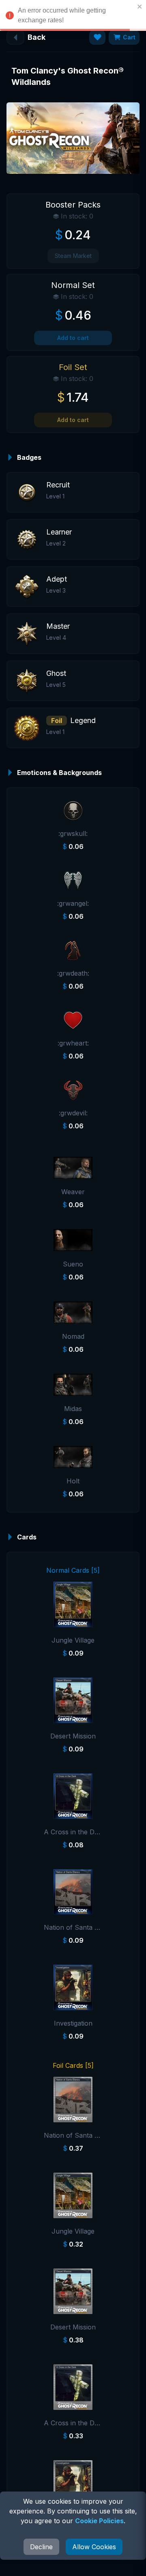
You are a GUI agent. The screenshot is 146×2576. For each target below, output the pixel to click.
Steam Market (73, 256)
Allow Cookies (94, 2547)
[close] (140, 6)
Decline (41, 2547)
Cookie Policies (99, 2521)
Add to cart (73, 338)
